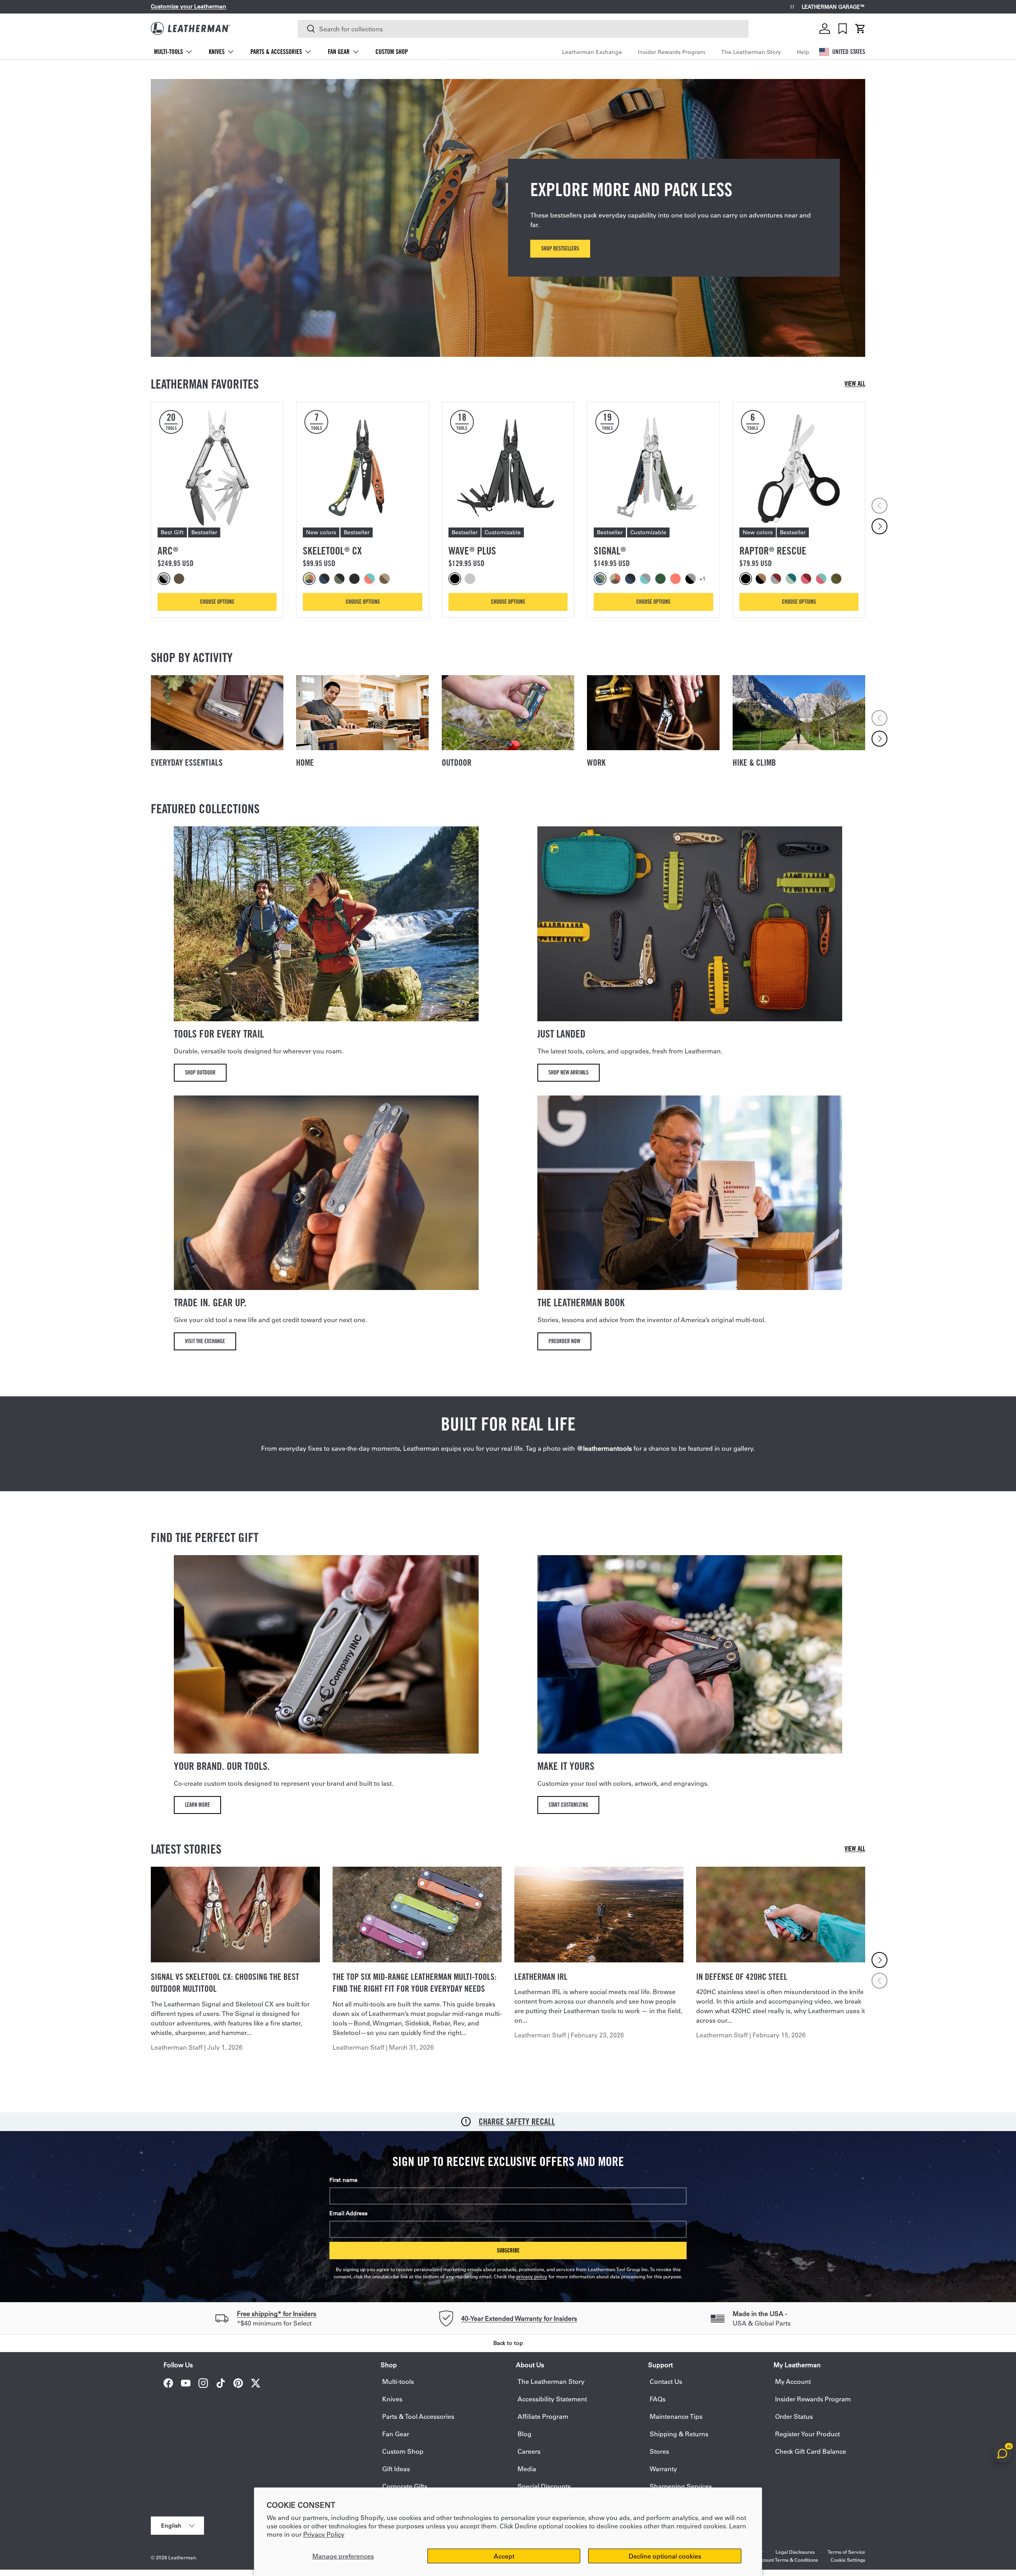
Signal (610, 551)
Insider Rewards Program (672, 52)
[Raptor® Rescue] (799, 468)
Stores (659, 2451)
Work (596, 762)
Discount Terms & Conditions (786, 2560)
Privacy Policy (324, 2534)
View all (855, 384)
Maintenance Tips (676, 2416)
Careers (529, 2451)
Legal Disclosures (795, 2552)
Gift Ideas (396, 2469)
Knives (217, 52)
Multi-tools (168, 52)
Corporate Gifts (405, 2486)
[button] (860, 29)
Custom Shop (392, 52)
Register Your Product (807, 2434)
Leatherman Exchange (592, 52)
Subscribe (508, 2250)
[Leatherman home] (190, 28)
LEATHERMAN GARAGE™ (833, 7)
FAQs (658, 2399)
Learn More (197, 1805)
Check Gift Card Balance (811, 2451)
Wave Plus (472, 551)
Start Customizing (568, 1805)
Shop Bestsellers (560, 248)
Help (803, 52)
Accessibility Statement (552, 2399)
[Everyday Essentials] (217, 713)
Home (305, 762)
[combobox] (523, 29)
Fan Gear (339, 52)
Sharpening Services (681, 2486)
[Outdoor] (508, 713)
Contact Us (666, 2381)
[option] (165, 579)
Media (527, 2469)
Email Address (348, 2213)
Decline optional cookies (665, 2556)
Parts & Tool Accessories (418, 2416)
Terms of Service (846, 2552)
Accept (504, 2556)
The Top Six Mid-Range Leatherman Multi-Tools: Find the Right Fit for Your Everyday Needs (415, 1983)
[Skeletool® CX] (362, 468)
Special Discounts (544, 2486)
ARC (168, 551)
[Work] (653, 713)
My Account (793, 2381)
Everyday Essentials (187, 762)
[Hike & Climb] (799, 713)
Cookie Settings (848, 2560)
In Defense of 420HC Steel (742, 1977)
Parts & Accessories (276, 52)
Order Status (794, 2416)
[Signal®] (653, 468)
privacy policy (532, 2276)
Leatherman (182, 2557)
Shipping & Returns (679, 2434)
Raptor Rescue (773, 551)
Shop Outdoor (200, 1072)
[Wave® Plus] (508, 468)
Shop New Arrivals (569, 1072)
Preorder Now (564, 1341)
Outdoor (457, 762)
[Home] (362, 713)
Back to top (508, 2343)
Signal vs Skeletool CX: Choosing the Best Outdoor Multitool (225, 1983)
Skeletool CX (332, 551)
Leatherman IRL (541, 1977)
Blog (524, 2434)
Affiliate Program (543, 2416)
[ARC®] (217, 468)
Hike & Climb (754, 762)
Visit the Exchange (205, 1341)
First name (343, 2180)
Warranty (663, 2469)
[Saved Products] (843, 29)
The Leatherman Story (751, 52)
